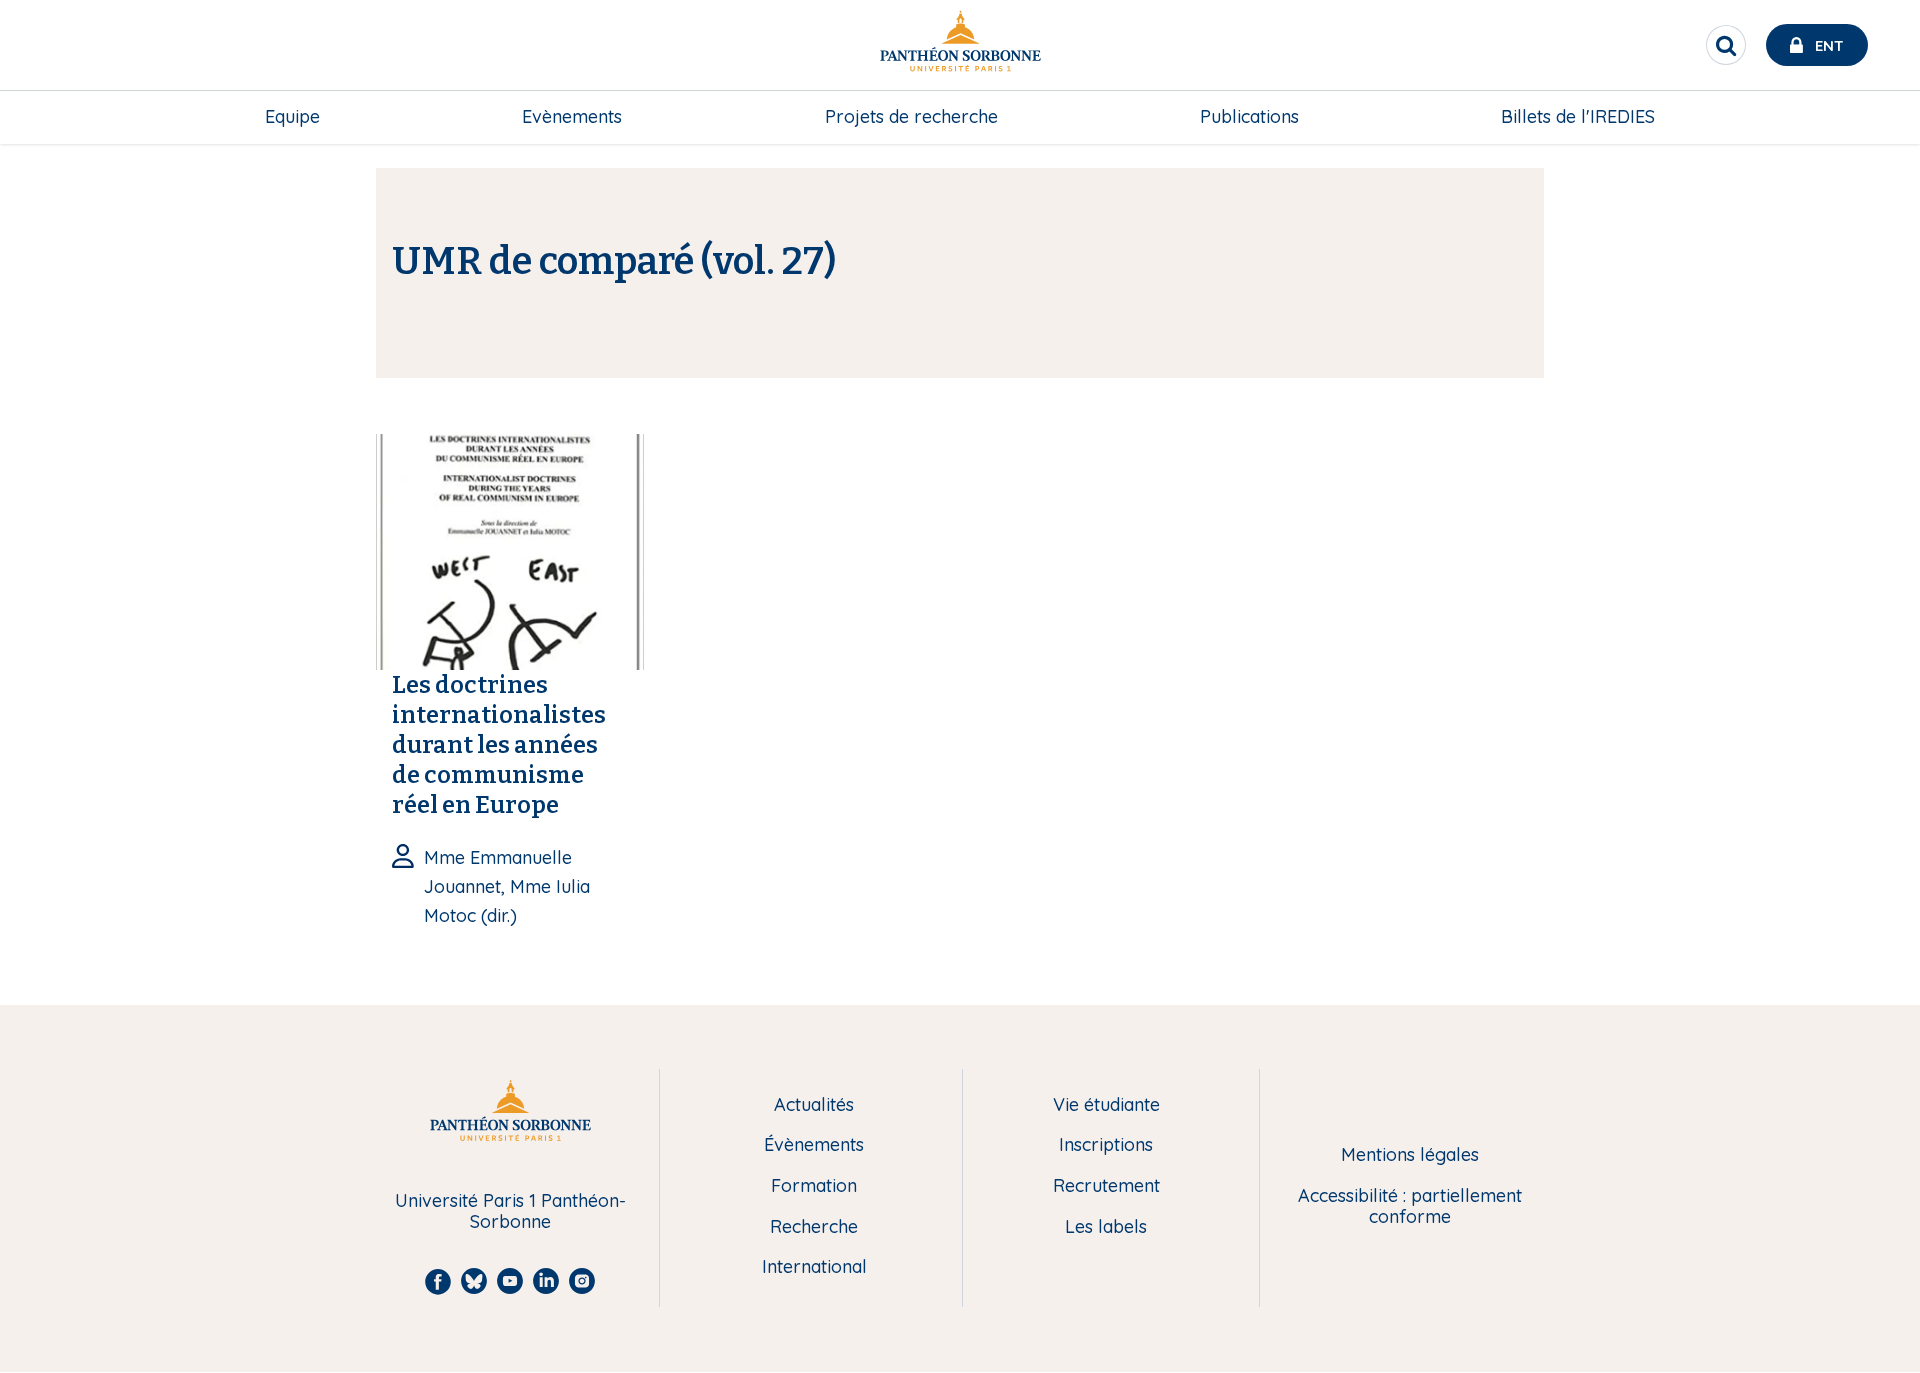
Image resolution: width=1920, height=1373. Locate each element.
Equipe (292, 116)
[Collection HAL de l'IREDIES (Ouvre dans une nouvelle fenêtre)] (1878, 287)
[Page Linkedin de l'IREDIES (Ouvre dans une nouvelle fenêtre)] (1878, 206)
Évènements (814, 1145)
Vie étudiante (1106, 1105)
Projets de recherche (911, 116)
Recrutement (1106, 1186)
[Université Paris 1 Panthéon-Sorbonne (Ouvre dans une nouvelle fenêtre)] (960, 45)
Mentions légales (1410, 1155)
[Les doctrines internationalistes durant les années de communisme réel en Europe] (510, 550)
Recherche (814, 1227)
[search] (1726, 45)
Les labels (1106, 1227)
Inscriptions (1106, 1145)
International (814, 1267)
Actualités (814, 1105)
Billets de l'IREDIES (1578, 116)
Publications (1249, 116)
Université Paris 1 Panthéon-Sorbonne (510, 1211)
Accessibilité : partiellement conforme (1410, 1206)
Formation (814, 1186)
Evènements (572, 116)
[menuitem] (292, 117)
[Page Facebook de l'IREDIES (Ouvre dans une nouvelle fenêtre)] (1878, 246)
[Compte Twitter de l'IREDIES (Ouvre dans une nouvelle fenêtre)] (1878, 165)
